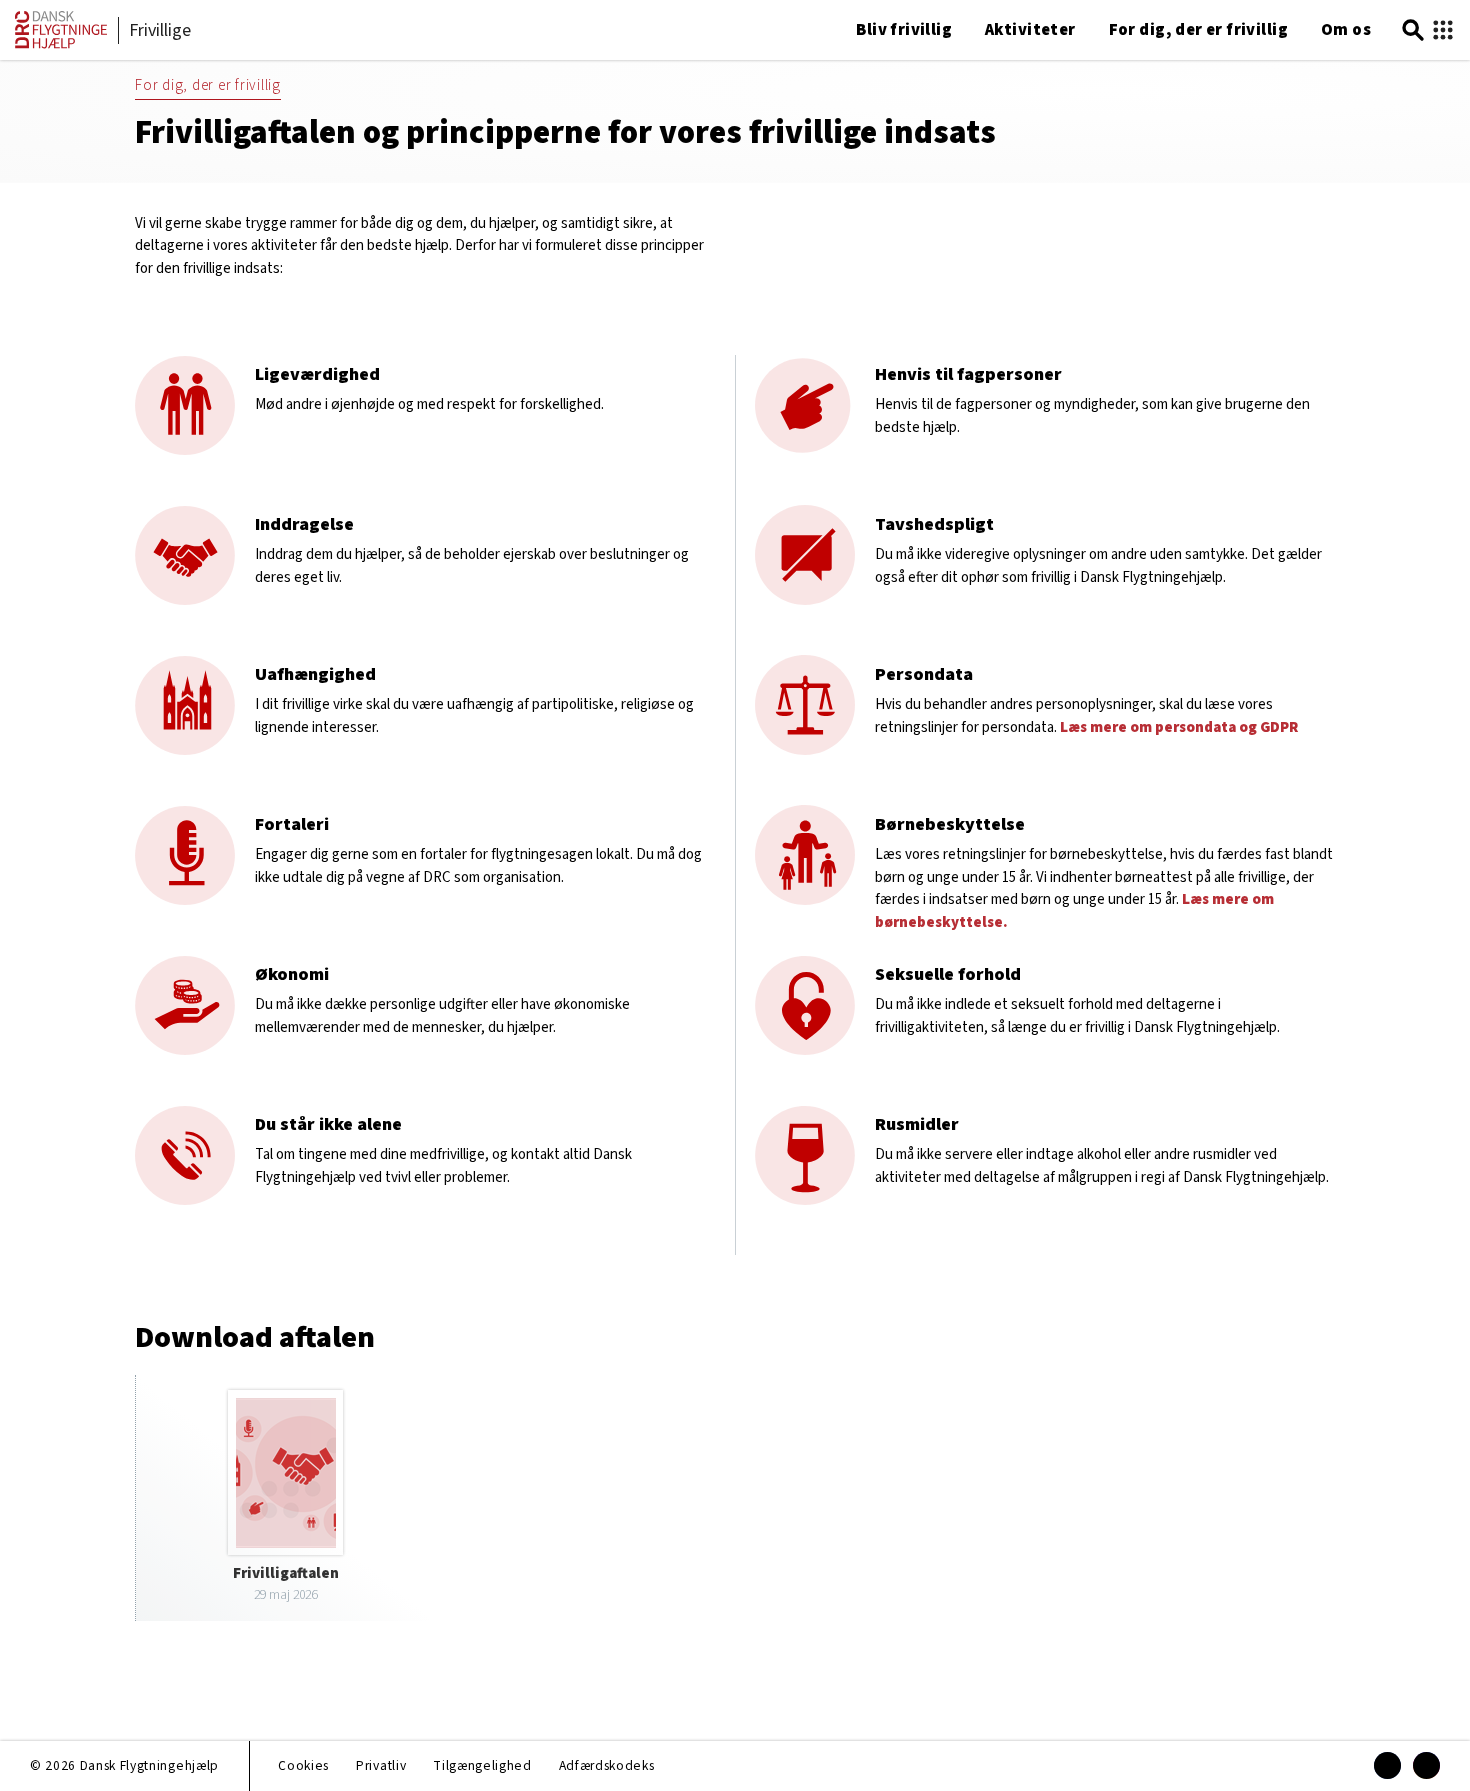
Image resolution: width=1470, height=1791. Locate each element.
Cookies (303, 1765)
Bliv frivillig (904, 30)
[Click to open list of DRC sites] (1443, 30)
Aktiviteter (1030, 30)
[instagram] (1426, 1765)
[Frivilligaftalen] (285, 1497)
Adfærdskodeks (607, 1765)
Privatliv (381, 1765)
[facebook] (1387, 1765)
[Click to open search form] (1413, 30)
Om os (1346, 30)
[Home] (61, 44)
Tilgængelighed (482, 1765)
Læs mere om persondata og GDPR (1179, 727)
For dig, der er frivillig (1198, 30)
